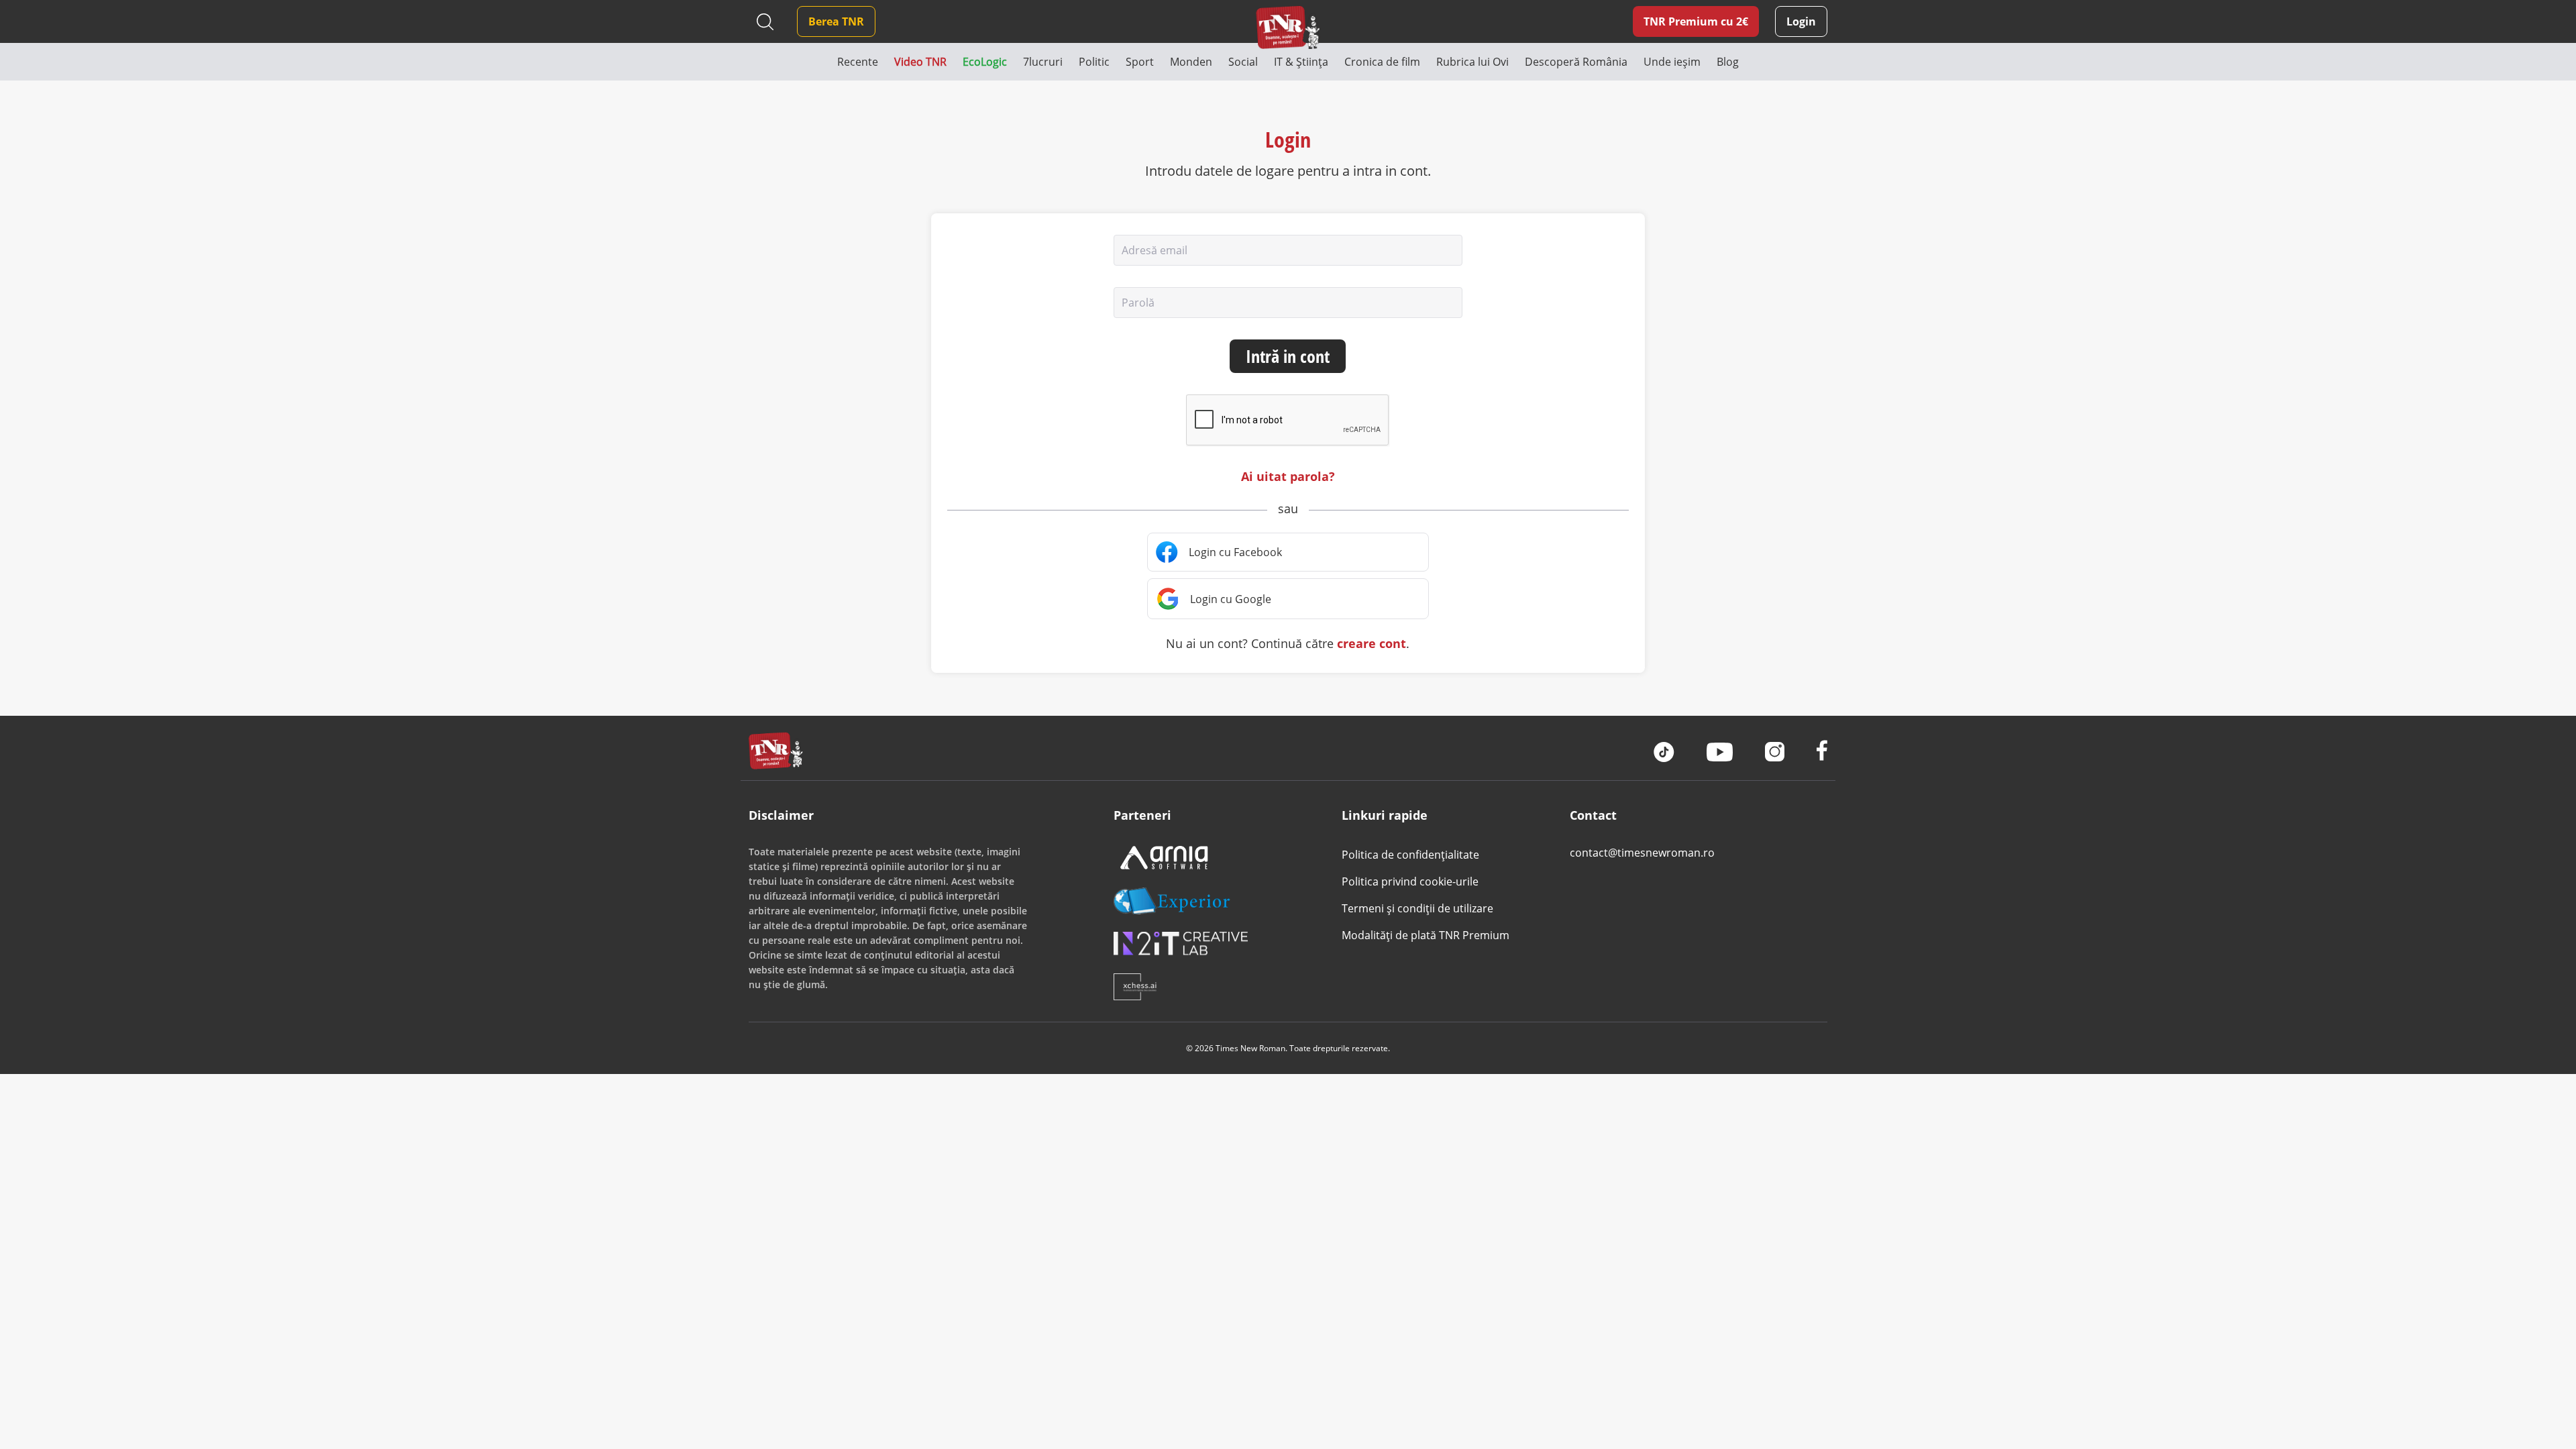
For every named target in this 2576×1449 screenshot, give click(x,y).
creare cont (1372, 643)
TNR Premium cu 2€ (1696, 21)
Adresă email (1155, 250)
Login (1801, 21)
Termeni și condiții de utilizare (1417, 908)
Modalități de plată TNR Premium (1426, 935)
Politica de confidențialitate (1410, 855)
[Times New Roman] (1288, 27)
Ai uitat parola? (1288, 476)
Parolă (1138, 303)
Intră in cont (1288, 356)
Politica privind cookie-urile (1410, 881)
